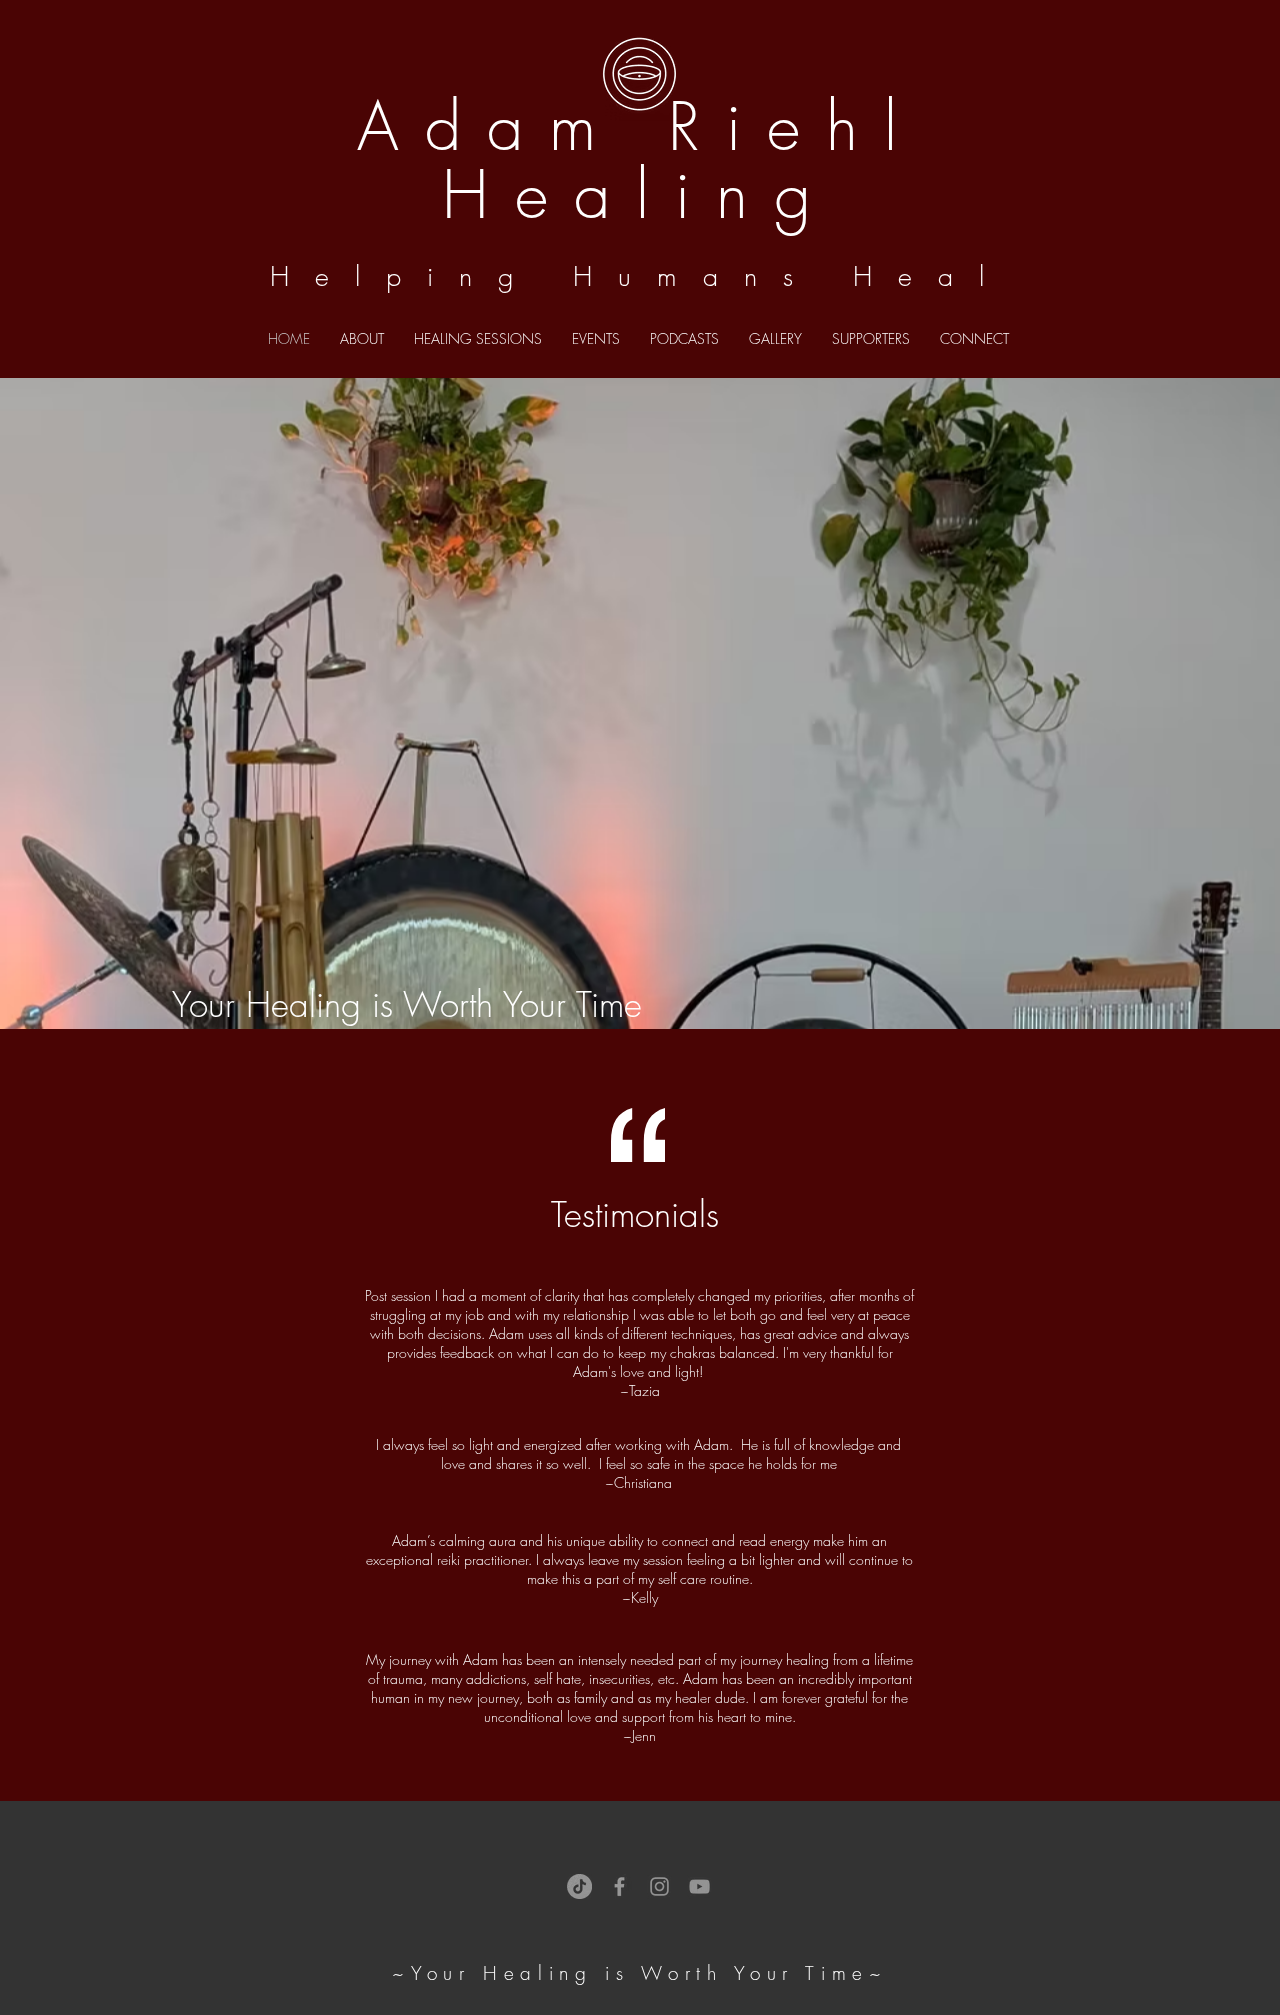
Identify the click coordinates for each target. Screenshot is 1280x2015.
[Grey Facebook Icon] (619, 1886)
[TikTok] (579, 1886)
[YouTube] (699, 1886)
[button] (684, 338)
